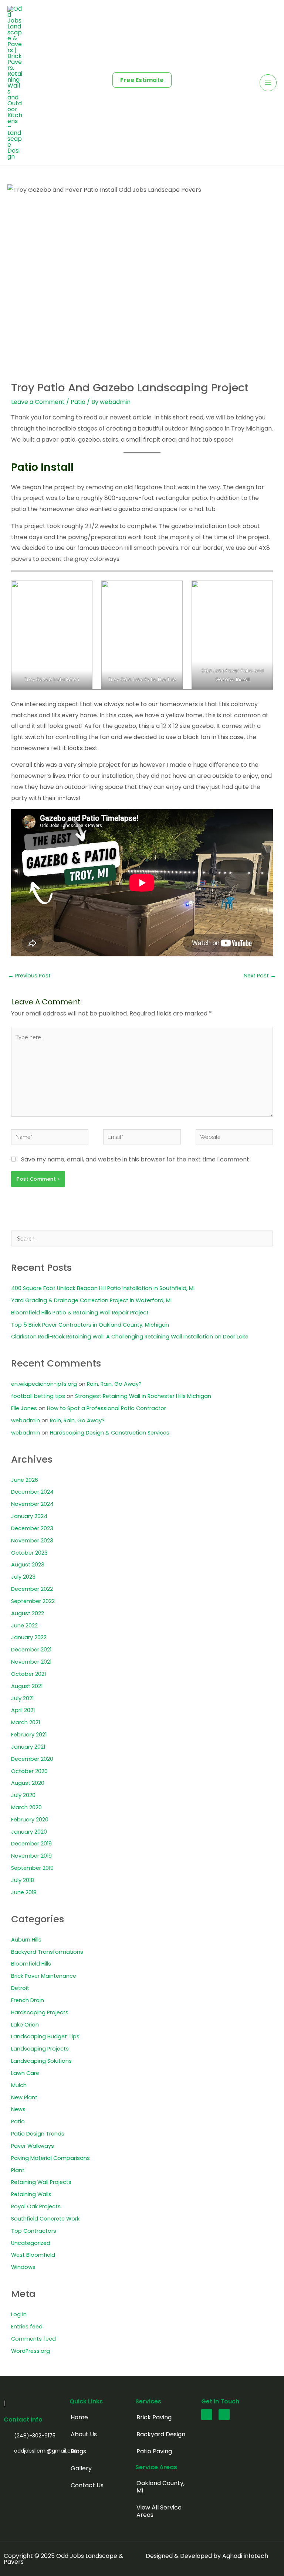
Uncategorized (31, 2243)
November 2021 (31, 1662)
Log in (19, 2314)
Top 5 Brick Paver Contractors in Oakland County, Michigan (90, 1325)
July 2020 (23, 1795)
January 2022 (29, 1637)
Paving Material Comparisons (50, 2158)
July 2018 (23, 1880)
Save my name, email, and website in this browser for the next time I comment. (136, 1159)
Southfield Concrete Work (45, 2219)
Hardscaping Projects (40, 2012)
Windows (23, 2267)
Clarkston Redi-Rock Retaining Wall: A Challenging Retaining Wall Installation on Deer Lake (130, 1337)
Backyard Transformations (47, 1952)
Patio (78, 402)
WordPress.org (31, 2351)
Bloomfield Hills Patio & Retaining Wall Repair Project (80, 1313)
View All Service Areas (159, 2511)
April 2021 (23, 1710)
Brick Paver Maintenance (44, 1976)
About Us (84, 2434)
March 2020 (26, 1807)
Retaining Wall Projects (41, 2182)
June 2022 (24, 1626)
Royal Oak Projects (36, 2206)
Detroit (20, 1988)
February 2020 (30, 1820)
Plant (18, 2170)
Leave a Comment (38, 402)
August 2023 (28, 1565)
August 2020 (28, 1783)
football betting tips (38, 1396)
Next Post (260, 976)
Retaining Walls (31, 2194)
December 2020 (32, 1759)
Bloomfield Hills (31, 1964)
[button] (142, 80)
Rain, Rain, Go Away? (114, 1384)
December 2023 (32, 1528)
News (18, 2109)
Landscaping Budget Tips (45, 2036)
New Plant (24, 2097)
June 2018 (24, 1892)
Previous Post (29, 976)
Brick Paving (154, 2417)
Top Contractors (34, 2231)
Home (79, 2417)
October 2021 (28, 1674)
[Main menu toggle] (268, 83)
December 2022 (32, 1589)
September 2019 (32, 1868)
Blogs (78, 2451)
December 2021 (31, 1650)
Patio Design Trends (38, 2134)
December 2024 (32, 1492)
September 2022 (33, 1601)
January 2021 (28, 1747)
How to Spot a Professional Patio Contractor (106, 1408)
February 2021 (29, 1735)
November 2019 (31, 1856)
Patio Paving (154, 2451)
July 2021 (22, 1698)
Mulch (19, 2085)
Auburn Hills (26, 1940)
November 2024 (32, 1504)
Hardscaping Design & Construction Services (110, 1433)
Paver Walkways (33, 2146)
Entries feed (27, 2327)
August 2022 (28, 1613)
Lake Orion (25, 2025)
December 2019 (31, 1844)
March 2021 (26, 1722)
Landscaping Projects (40, 2049)
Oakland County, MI (160, 2487)
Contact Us (87, 2485)
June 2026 (25, 1480)
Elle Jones (24, 1408)
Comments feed (33, 2339)
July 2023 (23, 1577)
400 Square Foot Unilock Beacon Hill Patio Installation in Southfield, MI (103, 1288)
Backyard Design (161, 2434)
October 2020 (29, 1771)
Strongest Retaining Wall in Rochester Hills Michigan (143, 1396)
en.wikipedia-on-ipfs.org (44, 1384)
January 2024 (29, 1516)
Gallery (81, 2468)
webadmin (26, 1420)
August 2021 (27, 1686)
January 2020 (29, 1832)
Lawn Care (25, 2073)
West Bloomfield (33, 2255)
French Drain (28, 2000)
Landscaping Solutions (41, 2061)
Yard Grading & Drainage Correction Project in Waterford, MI (91, 1300)
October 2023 (29, 1553)
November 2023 (32, 1541)
